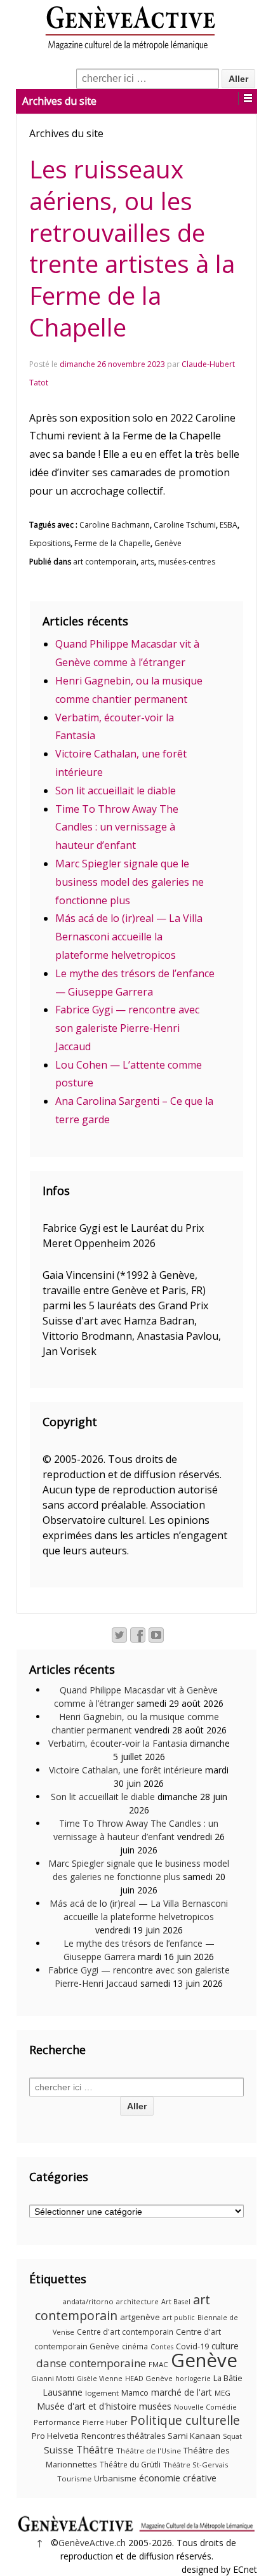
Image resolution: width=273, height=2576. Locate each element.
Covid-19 (192, 2346)
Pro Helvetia (55, 2436)
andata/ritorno (88, 2301)
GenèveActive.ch (92, 2543)
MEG (223, 2393)
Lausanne (63, 2392)
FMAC (158, 2364)
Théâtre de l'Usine (149, 2451)
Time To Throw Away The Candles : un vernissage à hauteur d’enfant (117, 827)
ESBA (229, 525)
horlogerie (193, 2379)
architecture (137, 2302)
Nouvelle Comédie (205, 2407)
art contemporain (105, 562)
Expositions (50, 543)
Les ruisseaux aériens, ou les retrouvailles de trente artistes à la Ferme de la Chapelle (132, 248)
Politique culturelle (185, 2420)
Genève (168, 543)
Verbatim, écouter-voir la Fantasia (118, 1743)
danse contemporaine (91, 2363)
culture (225, 2346)
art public (179, 2318)
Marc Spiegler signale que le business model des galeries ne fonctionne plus (130, 882)
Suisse (59, 2450)
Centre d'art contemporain (125, 2332)
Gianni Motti (53, 2378)
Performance (57, 2422)
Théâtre (95, 2450)
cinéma (135, 2346)
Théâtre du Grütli (130, 2465)
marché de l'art (182, 2392)
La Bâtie (228, 2378)
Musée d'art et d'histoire (87, 2406)
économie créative (178, 2478)
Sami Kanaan (194, 2436)
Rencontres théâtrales (123, 2436)
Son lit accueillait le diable (116, 791)
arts (147, 562)
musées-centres (187, 562)
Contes (162, 2347)
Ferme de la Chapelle (112, 543)
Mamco (135, 2393)
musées (155, 2406)
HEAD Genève (149, 2378)
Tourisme (74, 2479)
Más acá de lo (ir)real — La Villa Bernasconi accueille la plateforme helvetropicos (129, 937)
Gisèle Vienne (100, 2379)
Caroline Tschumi (185, 525)
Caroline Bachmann (115, 525)
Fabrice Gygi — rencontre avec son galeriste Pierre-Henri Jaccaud (127, 1028)
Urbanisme (115, 2478)
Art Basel (176, 2302)
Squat (232, 2436)
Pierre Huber (105, 2422)
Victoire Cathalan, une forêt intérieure (126, 1770)
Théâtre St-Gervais (196, 2465)
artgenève (140, 2317)
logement (102, 2393)
